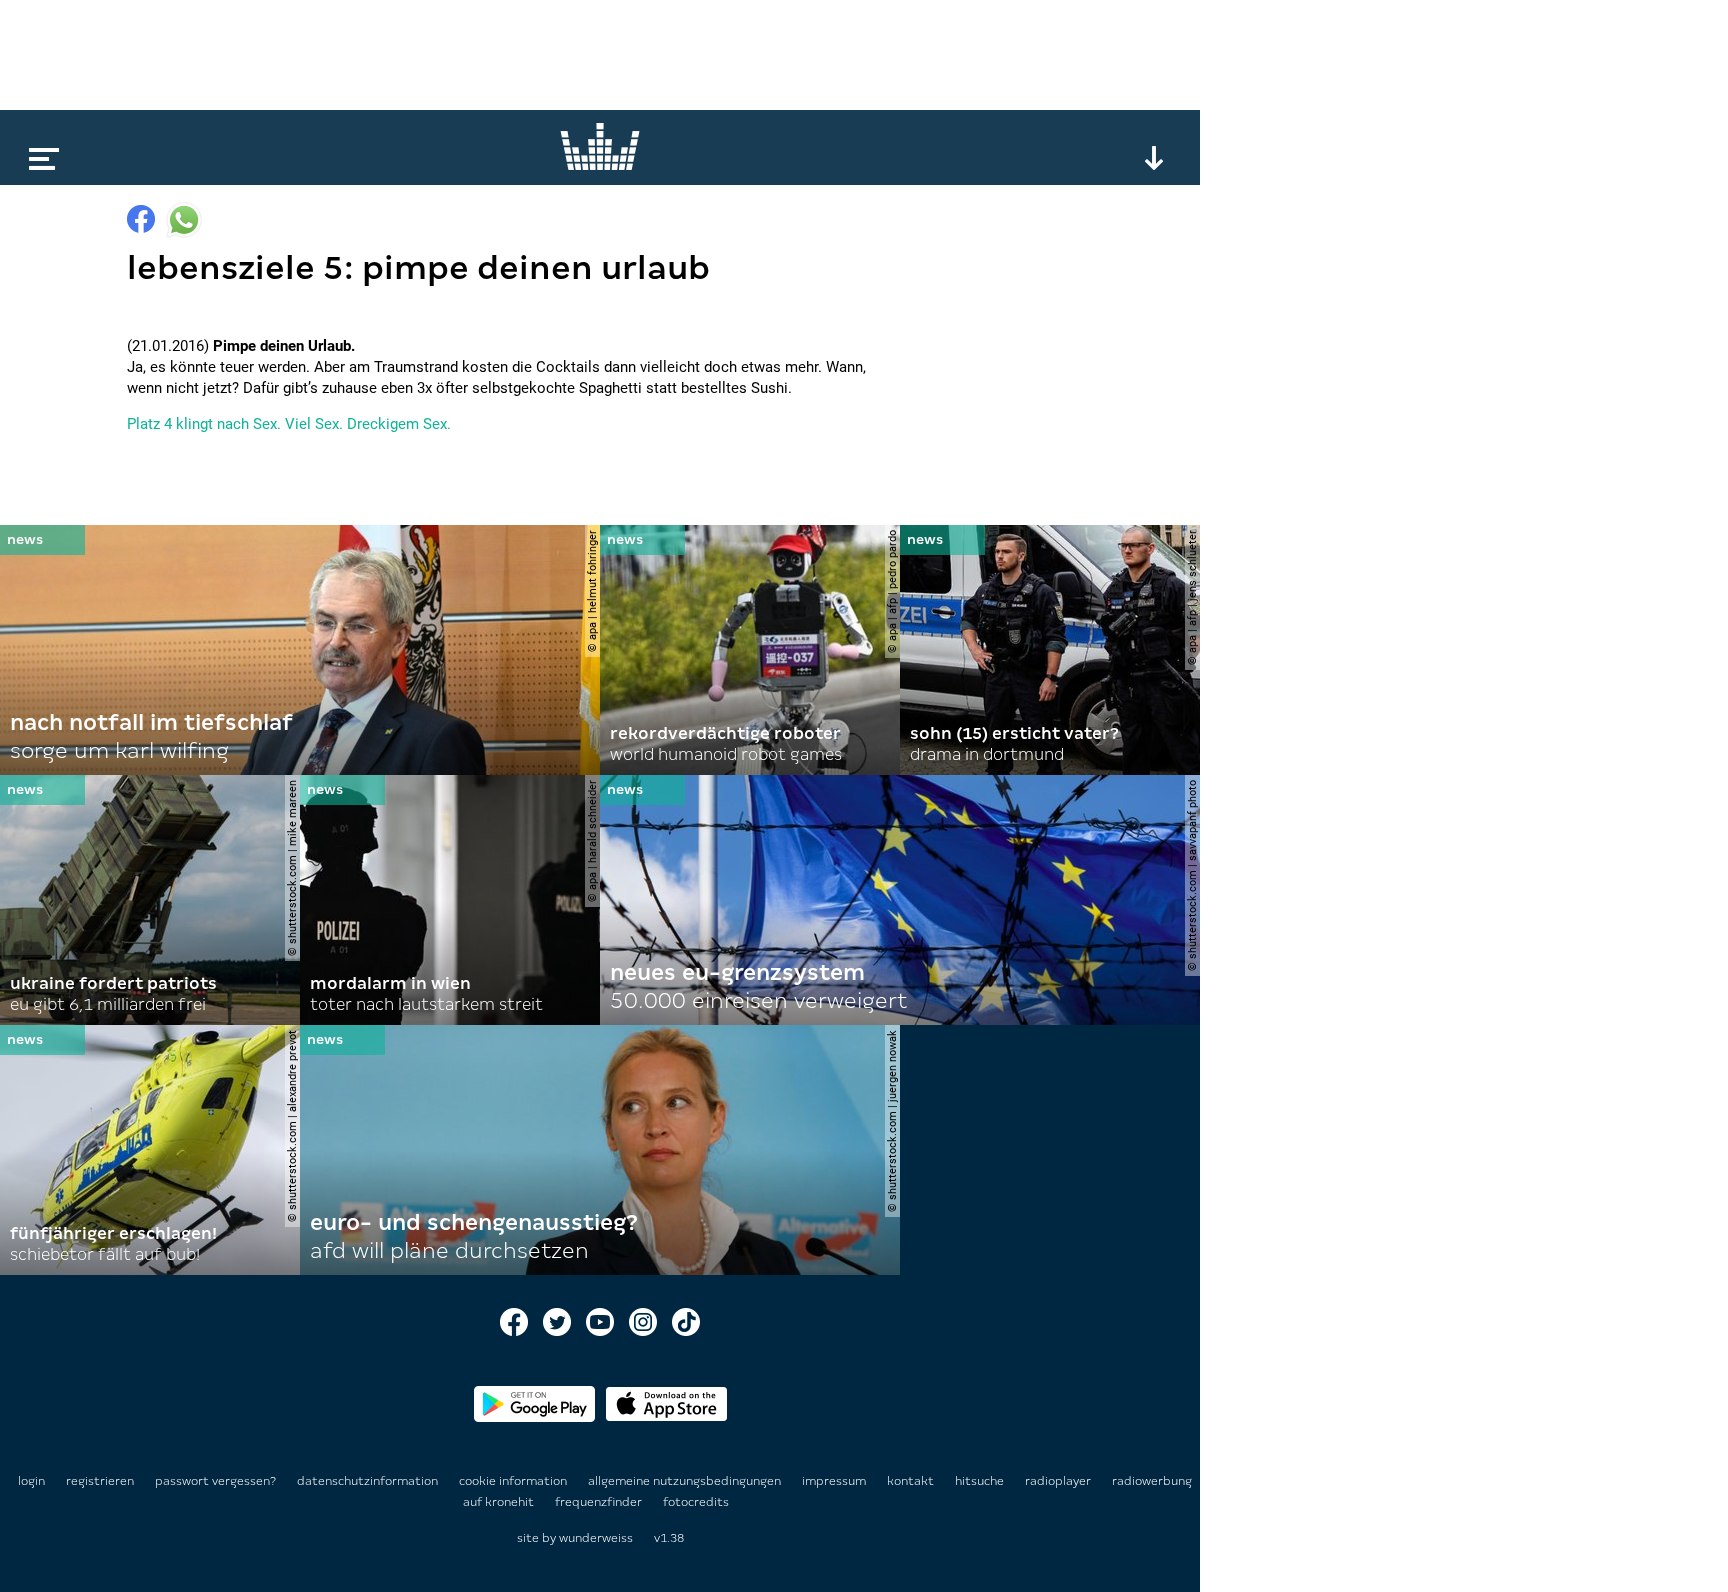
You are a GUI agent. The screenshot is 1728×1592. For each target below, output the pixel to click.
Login (31, 1481)
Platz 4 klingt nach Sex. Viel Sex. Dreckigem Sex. (289, 424)
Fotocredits (696, 1502)
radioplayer (1059, 1481)
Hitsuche (981, 1481)
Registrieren (100, 1481)
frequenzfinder (600, 1502)
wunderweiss (596, 1538)
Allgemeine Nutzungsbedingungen (686, 1481)
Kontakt (912, 1481)
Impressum (835, 1481)
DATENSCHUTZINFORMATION (369, 1481)
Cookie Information (514, 1481)
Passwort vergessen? (215, 1481)
